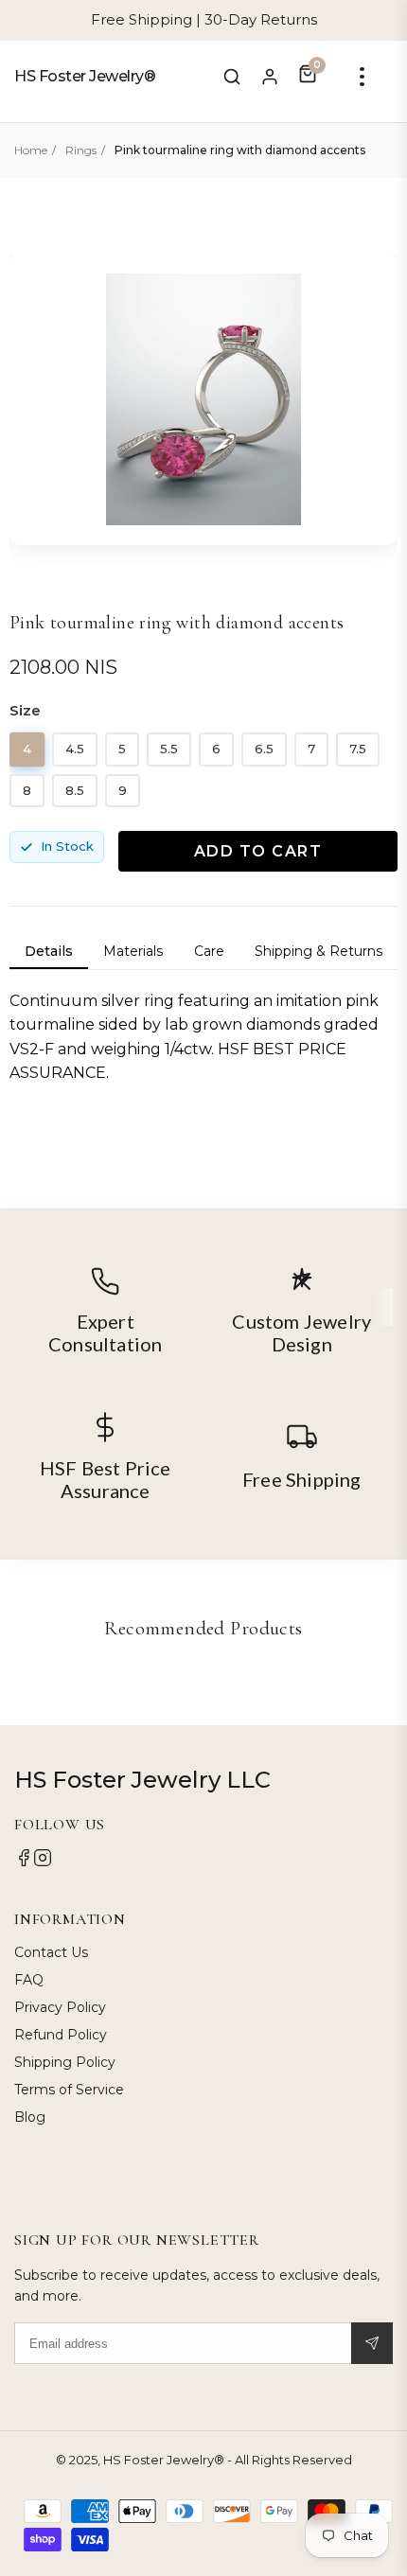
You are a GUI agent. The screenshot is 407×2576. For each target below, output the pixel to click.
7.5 (358, 749)
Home (31, 150)
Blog (30, 2117)
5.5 (169, 749)
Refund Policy (61, 2035)
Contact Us (51, 1952)
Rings (81, 150)
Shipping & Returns (319, 951)
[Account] (270, 77)
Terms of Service (69, 2090)
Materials (133, 951)
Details (49, 951)
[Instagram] (43, 1862)
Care (209, 951)
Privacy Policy (60, 2007)
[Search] (232, 77)
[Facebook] (24, 1862)
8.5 (75, 790)
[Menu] (362, 77)
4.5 (75, 749)
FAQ (29, 1980)
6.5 (264, 749)
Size (25, 710)
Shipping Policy (65, 2062)
